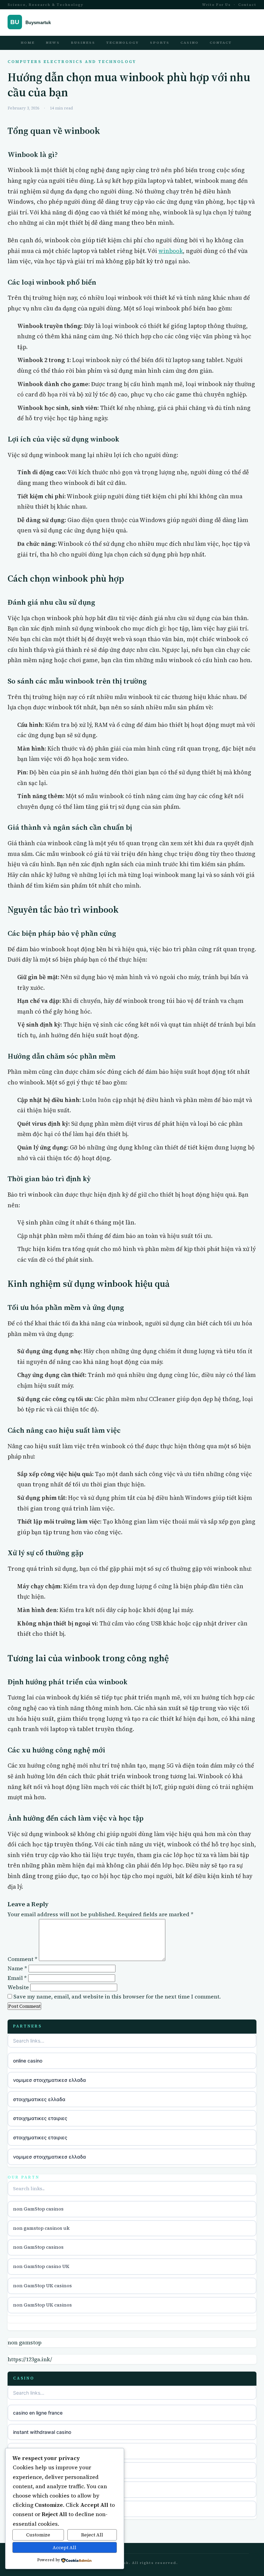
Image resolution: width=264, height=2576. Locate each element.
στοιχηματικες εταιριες (40, 2118)
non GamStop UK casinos (42, 2286)
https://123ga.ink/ (30, 2359)
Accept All (64, 2547)
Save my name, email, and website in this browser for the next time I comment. (117, 1996)
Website (18, 1987)
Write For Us (217, 5)
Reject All (92, 2535)
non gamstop (25, 2342)
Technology (123, 43)
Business (83, 43)
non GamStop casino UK (41, 2266)
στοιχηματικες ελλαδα (39, 2099)
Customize (38, 2535)
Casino (190, 43)
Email (17, 1978)
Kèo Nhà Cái (27, 2470)
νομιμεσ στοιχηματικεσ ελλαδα (49, 2080)
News (53, 43)
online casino (28, 2061)
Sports (160, 43)
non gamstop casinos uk (41, 2228)
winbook (171, 251)
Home (28, 43)
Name (17, 1968)
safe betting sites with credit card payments (64, 2451)
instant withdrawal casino (42, 2432)
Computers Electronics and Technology (72, 62)
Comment (23, 1959)
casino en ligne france (38, 2413)
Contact (247, 5)
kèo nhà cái (26, 2489)
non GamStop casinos (38, 2209)
